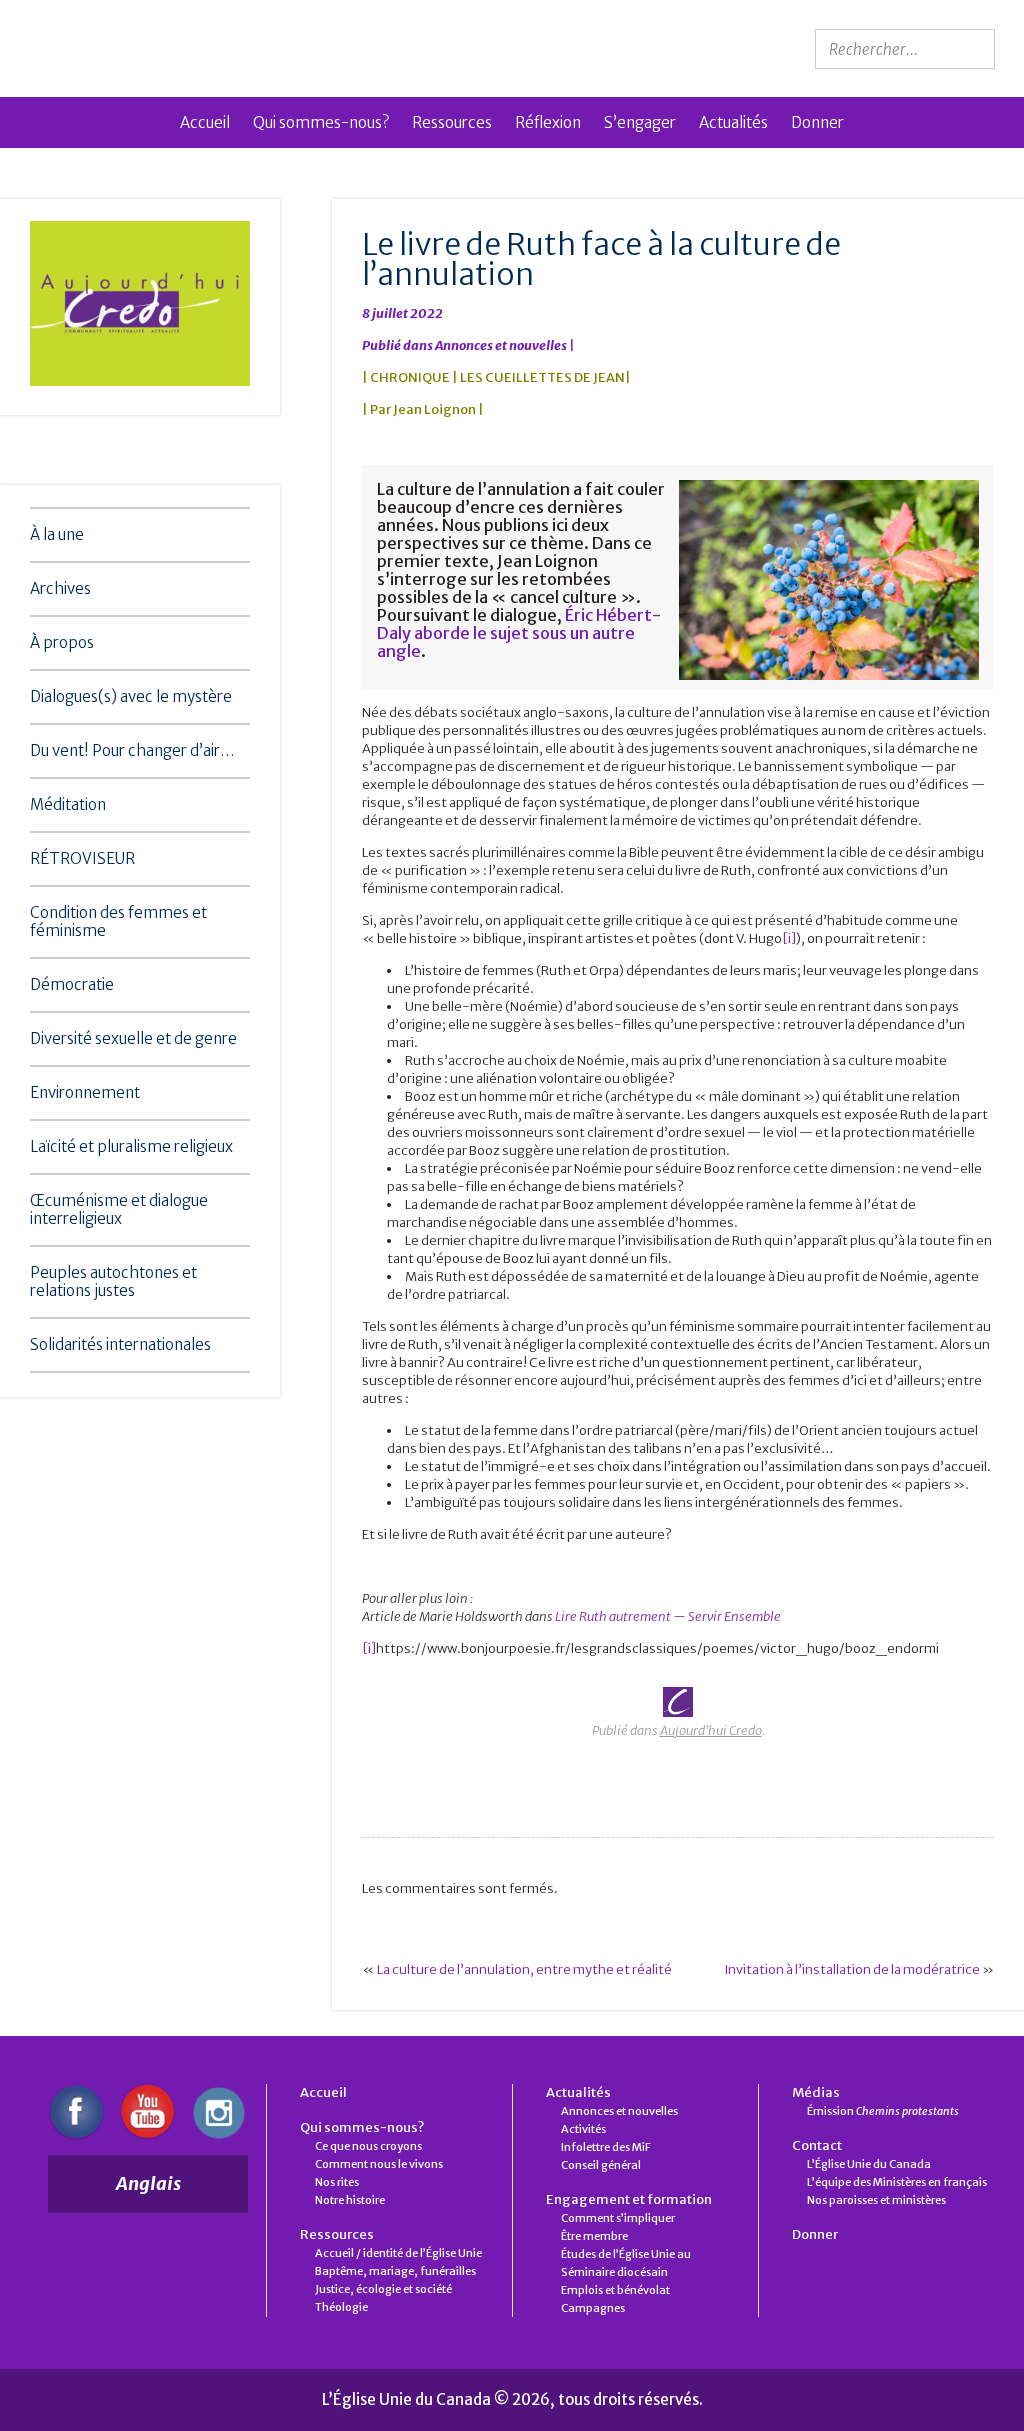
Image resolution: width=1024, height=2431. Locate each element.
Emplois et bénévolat (615, 2290)
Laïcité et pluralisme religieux (131, 1146)
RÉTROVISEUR (82, 858)
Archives (60, 588)
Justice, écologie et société (383, 2289)
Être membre (594, 2236)
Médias (816, 2092)
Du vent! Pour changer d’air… (132, 750)
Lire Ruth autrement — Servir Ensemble (668, 1616)
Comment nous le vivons (379, 2164)
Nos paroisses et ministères (876, 2200)
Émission (883, 2111)
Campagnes (593, 2308)
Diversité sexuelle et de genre (133, 1038)
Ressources (452, 122)
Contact (817, 2145)
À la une (57, 534)
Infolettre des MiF (606, 2147)
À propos (62, 642)
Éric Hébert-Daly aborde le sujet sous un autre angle (519, 633)
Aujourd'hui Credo (711, 1730)
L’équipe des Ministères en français (897, 2182)
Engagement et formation (629, 2199)
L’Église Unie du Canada (869, 2164)
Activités (583, 2129)
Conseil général (601, 2165)
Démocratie (72, 984)
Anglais (148, 2183)
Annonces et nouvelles (501, 345)
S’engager (640, 122)
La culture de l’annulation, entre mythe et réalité (524, 1969)
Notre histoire (350, 2200)
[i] (789, 938)
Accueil (205, 122)
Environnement (85, 1092)
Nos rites (337, 2182)
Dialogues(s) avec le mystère (131, 696)
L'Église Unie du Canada (193, 48)
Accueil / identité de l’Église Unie (398, 2253)
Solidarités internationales (120, 1344)
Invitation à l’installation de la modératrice (852, 1969)
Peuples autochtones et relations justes (113, 1281)
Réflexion (548, 122)
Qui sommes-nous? (321, 122)
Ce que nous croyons (368, 2146)
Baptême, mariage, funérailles (395, 2271)
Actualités (733, 122)
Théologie (341, 2307)
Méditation (68, 804)
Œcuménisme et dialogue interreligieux (119, 1209)
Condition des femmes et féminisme (118, 921)
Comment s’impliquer (618, 2218)
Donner (817, 122)
